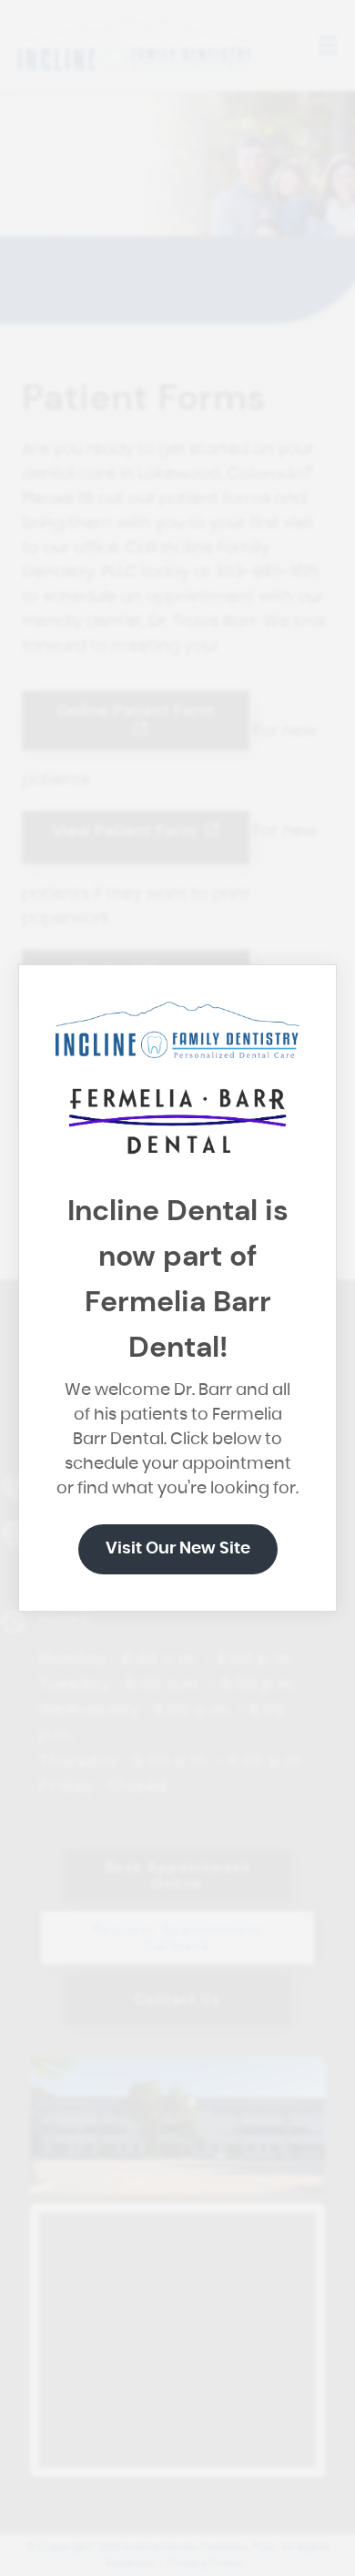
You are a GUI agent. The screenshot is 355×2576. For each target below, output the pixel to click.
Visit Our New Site (178, 1549)
